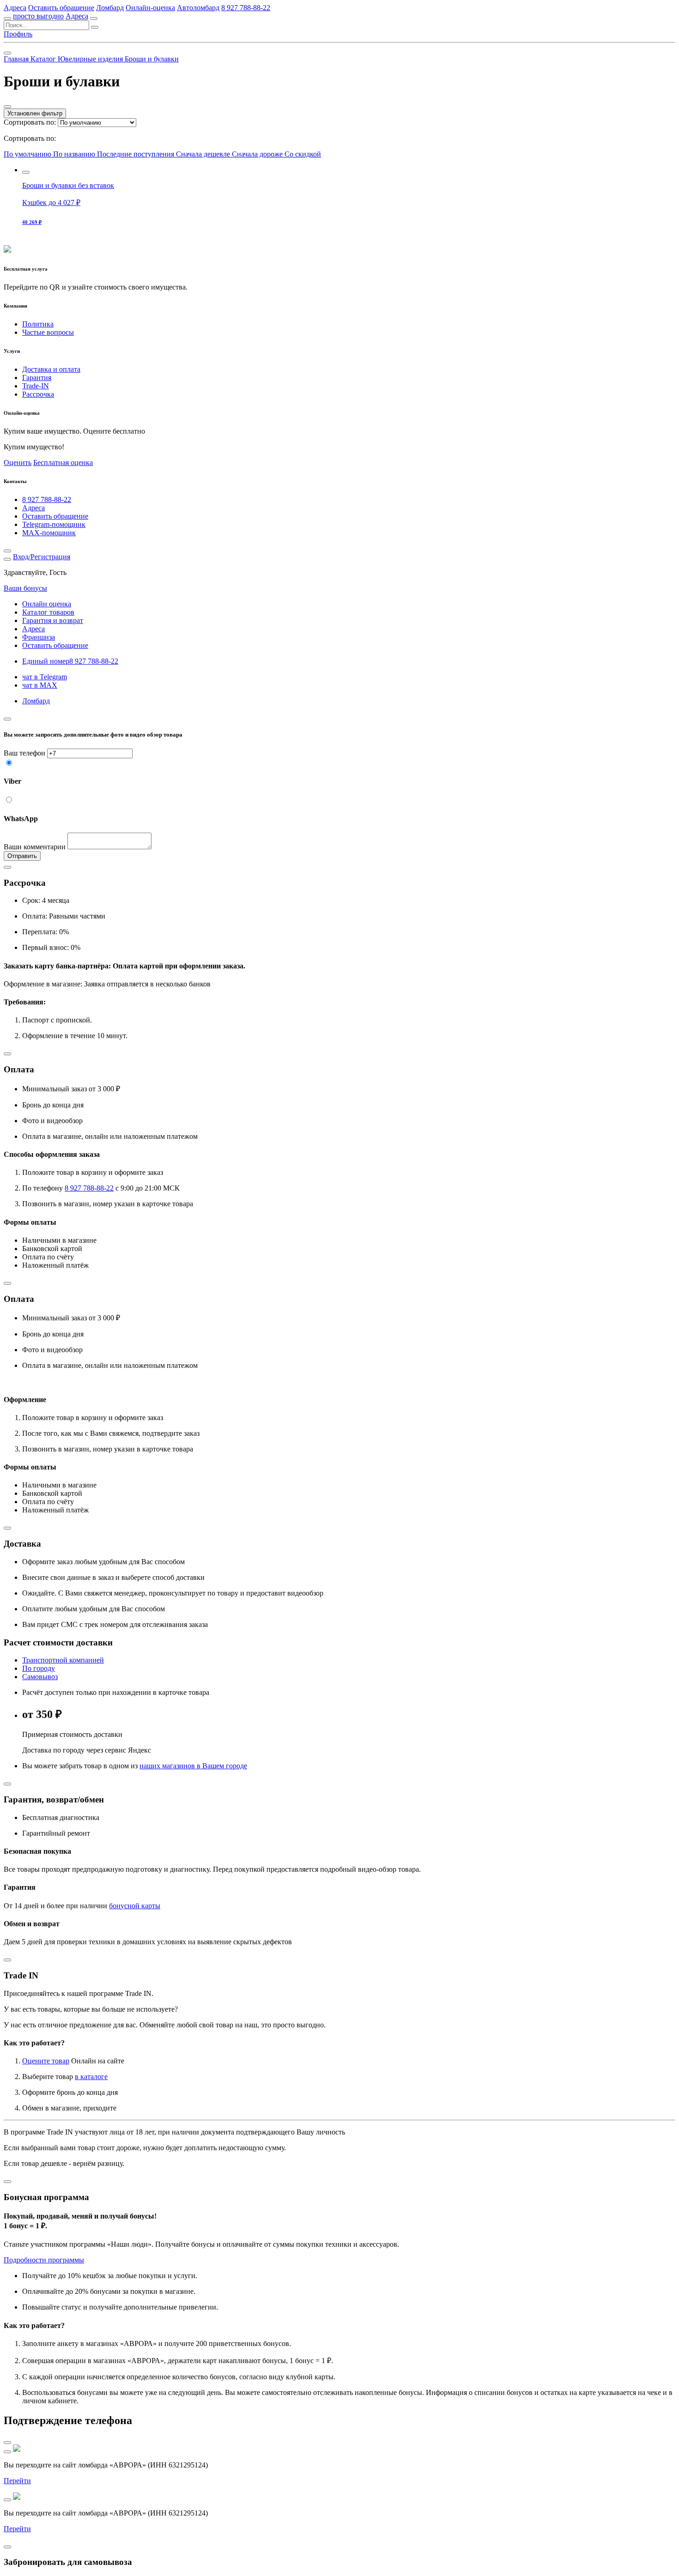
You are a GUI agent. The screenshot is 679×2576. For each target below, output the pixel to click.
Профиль (18, 34)
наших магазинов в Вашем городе (193, 1766)
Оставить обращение (61, 8)
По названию (75, 154)
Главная (17, 59)
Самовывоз (40, 1677)
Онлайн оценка (47, 604)
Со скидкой (303, 154)
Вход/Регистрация (42, 557)
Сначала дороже (258, 154)
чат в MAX (40, 685)
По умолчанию (28, 154)
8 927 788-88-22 (246, 8)
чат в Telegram (45, 677)
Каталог (44, 59)
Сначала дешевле (204, 154)
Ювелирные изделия (91, 59)
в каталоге (91, 2077)
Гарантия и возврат (53, 620)
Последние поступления (136, 154)
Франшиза (39, 637)
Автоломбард (198, 8)
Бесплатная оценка (63, 463)
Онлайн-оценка (150, 8)
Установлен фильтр (35, 113)
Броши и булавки (152, 59)
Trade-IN (36, 386)
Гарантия (37, 378)
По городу (39, 1668)
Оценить (18, 463)
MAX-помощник (49, 533)
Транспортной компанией (63, 1660)
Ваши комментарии (35, 847)
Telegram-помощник (54, 524)
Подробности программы (44, 2260)
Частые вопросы (48, 332)
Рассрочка (38, 394)
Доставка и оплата (51, 369)
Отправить (22, 856)
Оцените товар (46, 2061)
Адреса (15, 8)
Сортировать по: (30, 122)
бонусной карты (135, 1906)
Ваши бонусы (25, 588)
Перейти (17, 2481)
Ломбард (110, 8)
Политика (38, 324)
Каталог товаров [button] (48, 612)
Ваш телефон (24, 753)
